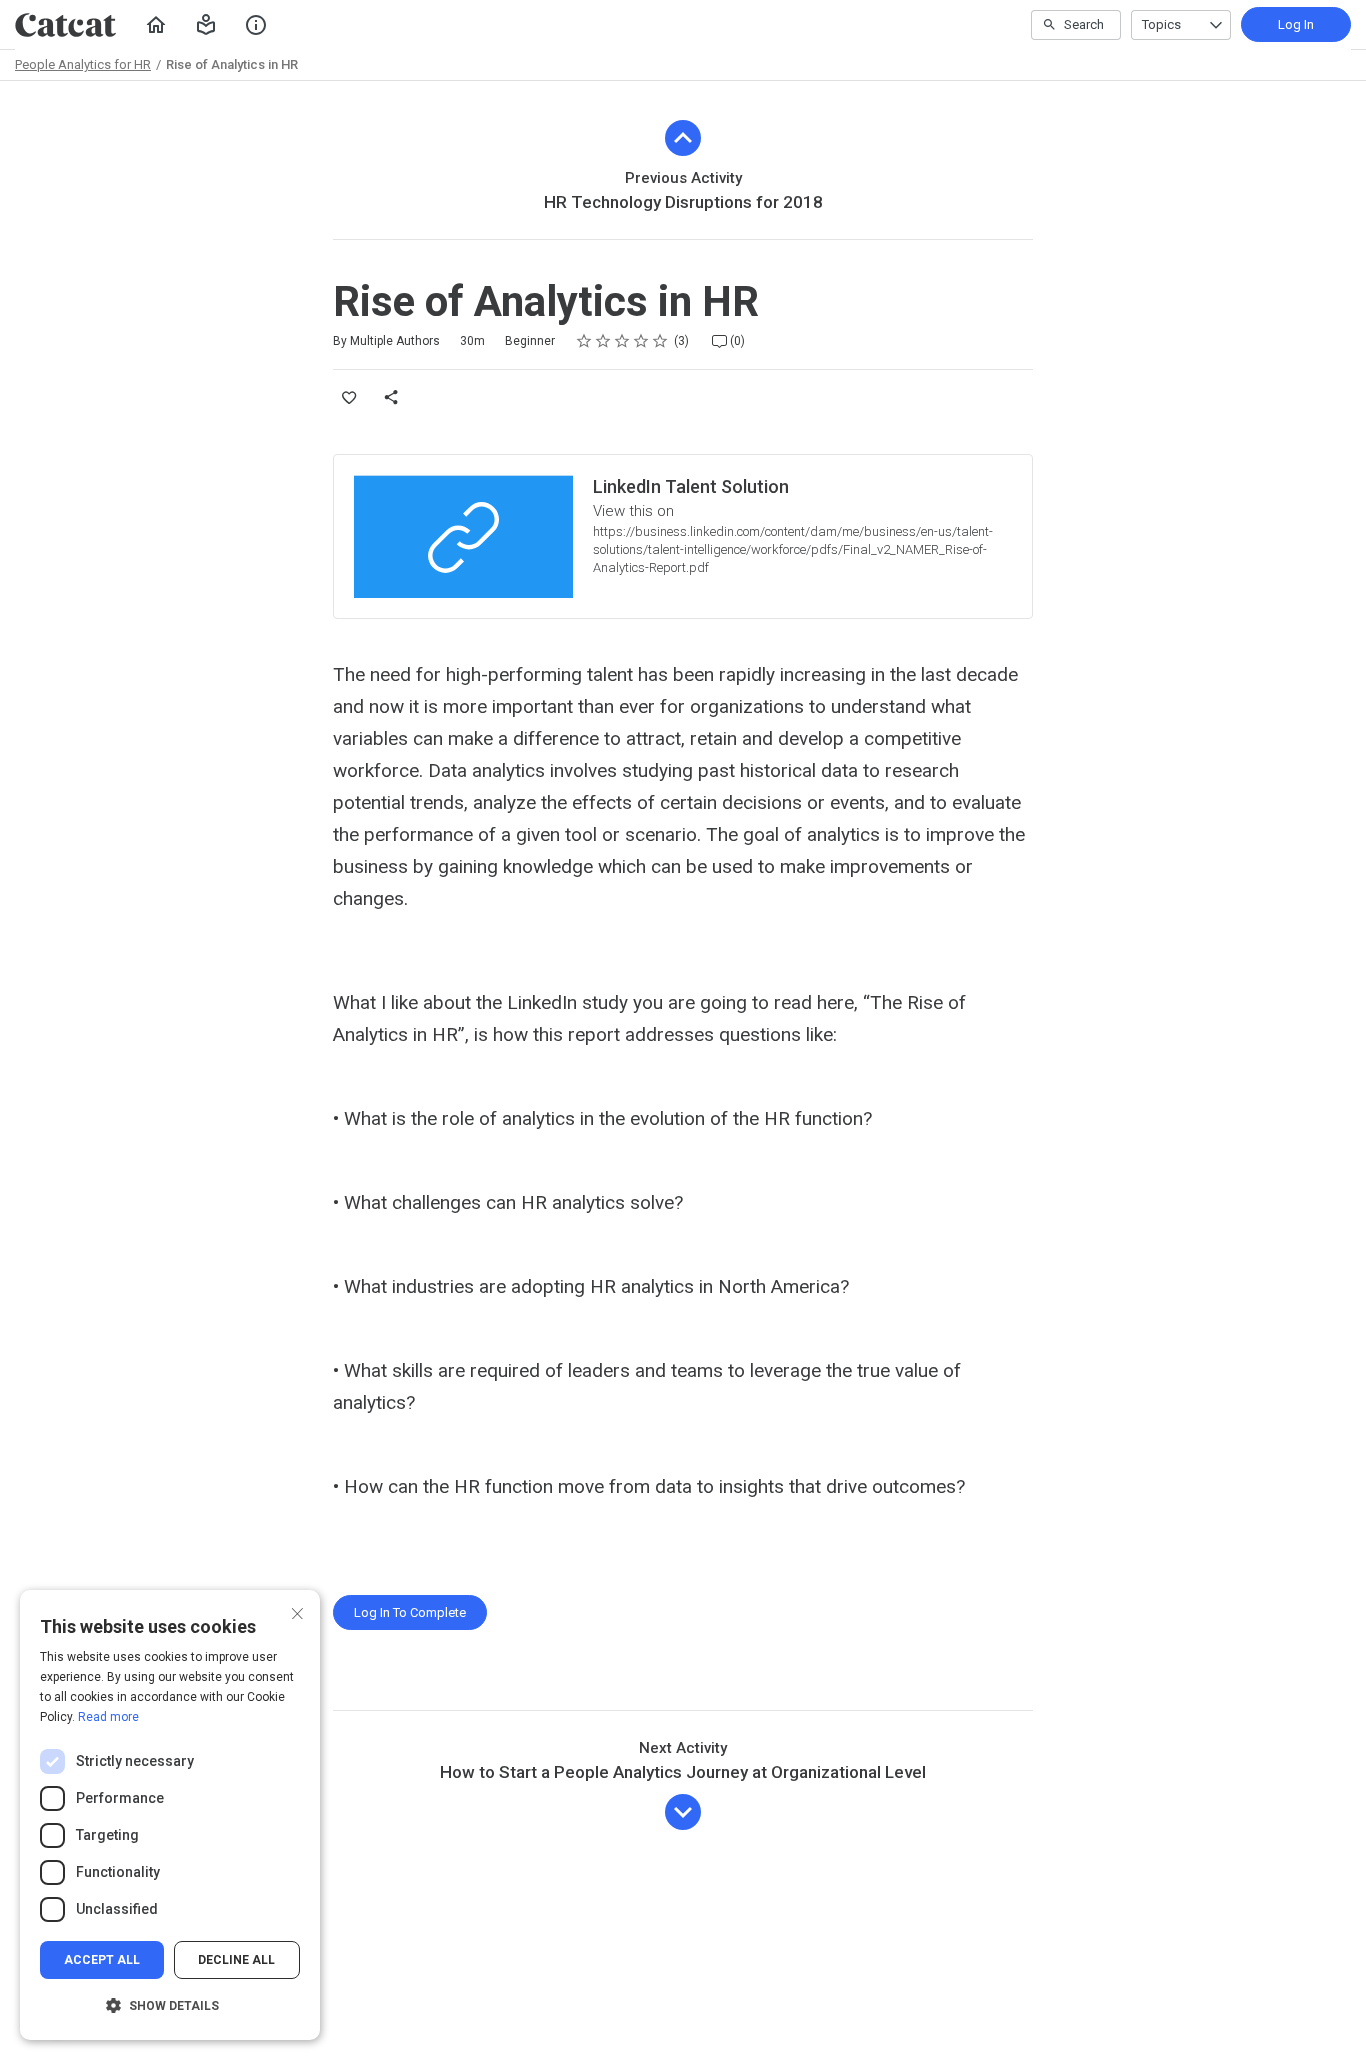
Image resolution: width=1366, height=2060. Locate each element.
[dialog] (170, 1815)
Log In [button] (1296, 24)
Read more (108, 1717)
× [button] (297, 1611)
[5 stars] (660, 341)
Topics (1161, 24)
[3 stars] (622, 341)
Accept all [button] (102, 1960)
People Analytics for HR (83, 64)
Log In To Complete (410, 1612)
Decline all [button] (236, 1960)
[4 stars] (641, 341)
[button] (206, 25)
